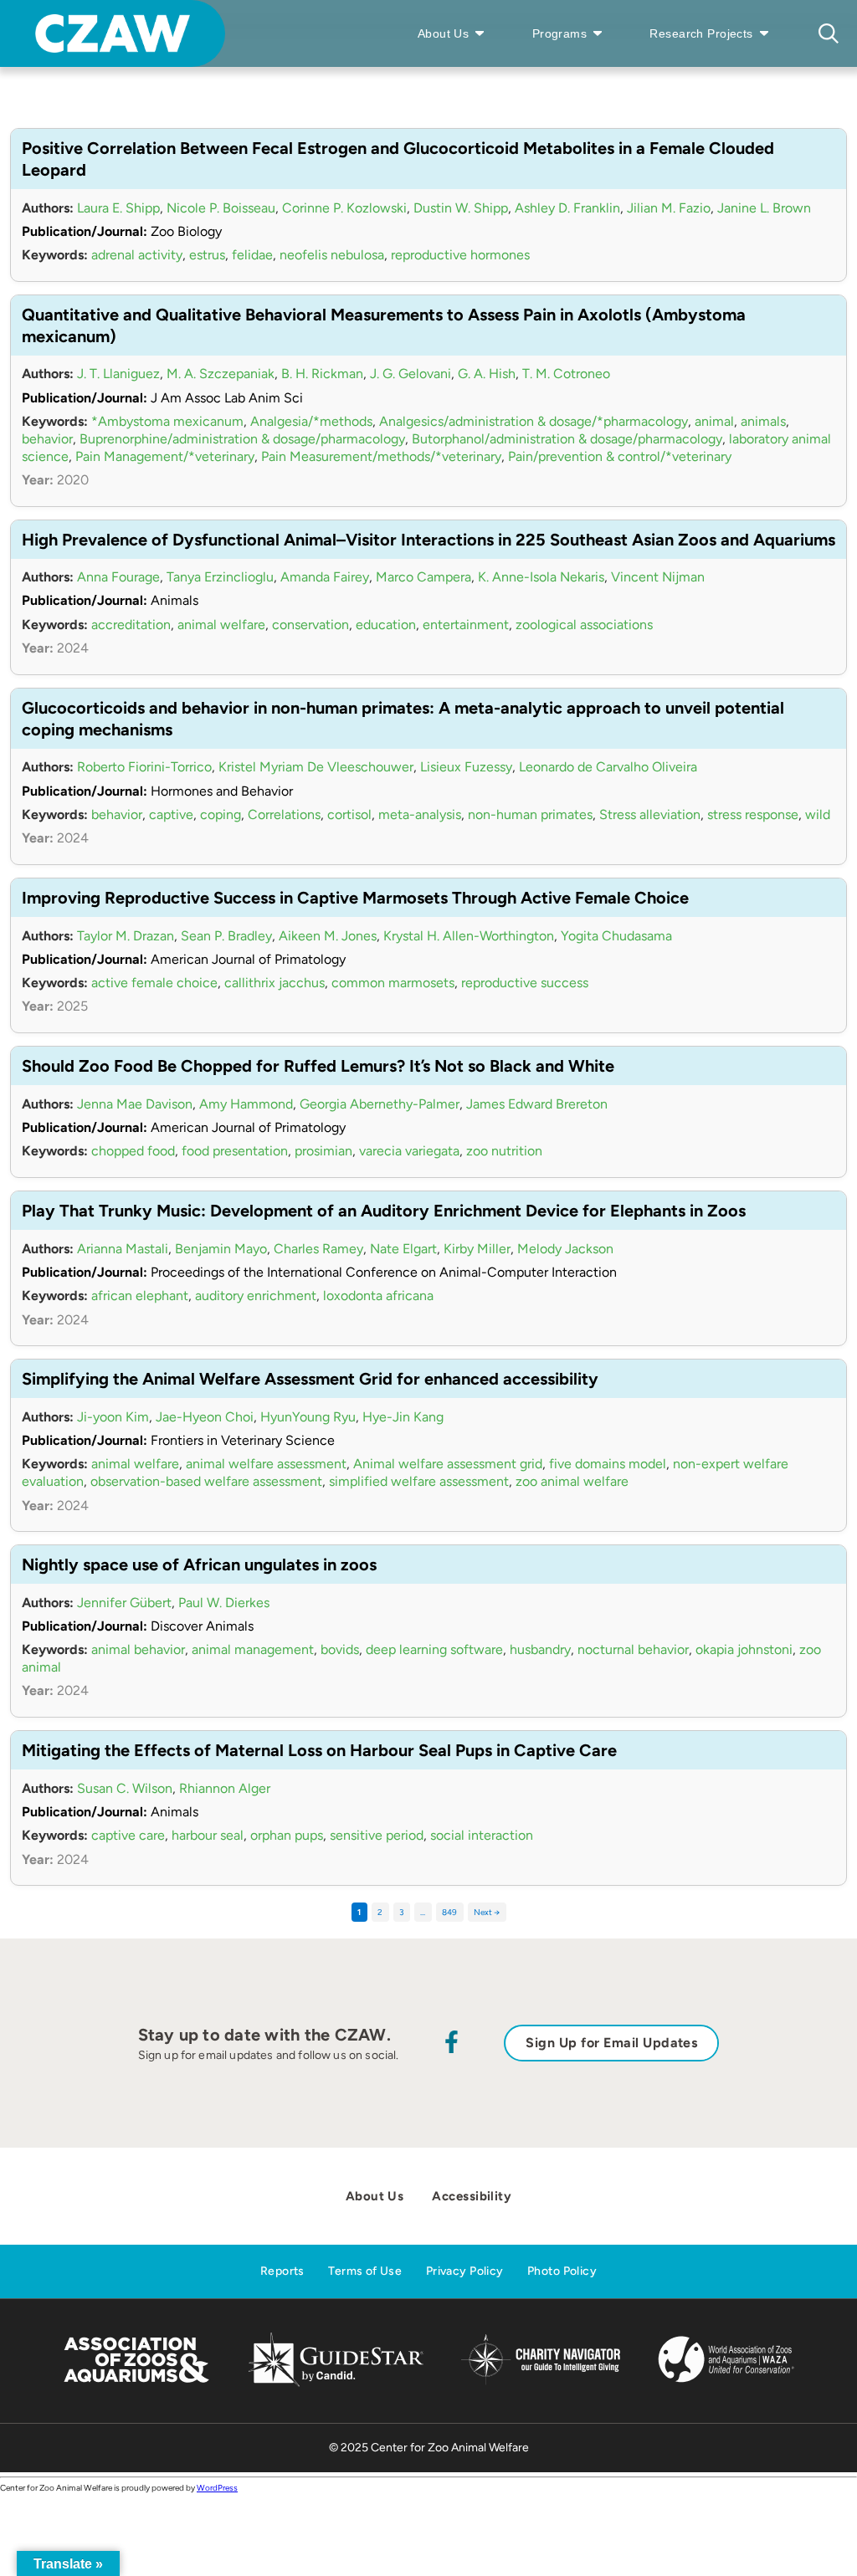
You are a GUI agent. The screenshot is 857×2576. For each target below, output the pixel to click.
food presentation (235, 1151)
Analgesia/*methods (311, 421)
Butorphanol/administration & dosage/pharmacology (567, 439)
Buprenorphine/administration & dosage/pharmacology (242, 439)
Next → (487, 1912)
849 (449, 1912)
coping (221, 814)
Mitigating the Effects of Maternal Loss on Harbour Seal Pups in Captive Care (319, 1750)
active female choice (154, 983)
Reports (282, 2271)
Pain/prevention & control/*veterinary (620, 456)
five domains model (608, 1464)
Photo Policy (562, 2271)
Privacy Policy (465, 2271)
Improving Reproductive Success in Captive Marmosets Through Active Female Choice (355, 898)
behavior (47, 439)
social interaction (482, 1835)
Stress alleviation (650, 814)
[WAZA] (726, 2384)
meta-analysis (420, 814)
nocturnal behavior (633, 1649)
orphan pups (287, 1835)
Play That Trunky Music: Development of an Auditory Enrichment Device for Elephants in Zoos (384, 1211)
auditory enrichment (256, 1296)
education (386, 625)
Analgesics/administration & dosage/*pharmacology (534, 421)
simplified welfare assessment (419, 1481)
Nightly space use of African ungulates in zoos (199, 1565)
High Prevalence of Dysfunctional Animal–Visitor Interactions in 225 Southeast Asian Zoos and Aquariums (428, 540)
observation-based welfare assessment (206, 1481)
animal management (253, 1649)
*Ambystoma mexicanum (167, 421)
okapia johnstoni (744, 1649)
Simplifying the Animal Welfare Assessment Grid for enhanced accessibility (310, 1379)
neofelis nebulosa (332, 255)
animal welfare (221, 625)
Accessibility (472, 2196)
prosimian (323, 1151)
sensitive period (377, 1835)
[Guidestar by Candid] (336, 2384)
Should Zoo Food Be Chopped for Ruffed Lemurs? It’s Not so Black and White (318, 1066)
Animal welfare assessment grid (448, 1464)
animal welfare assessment (266, 1464)
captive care (128, 1835)
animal (714, 421)
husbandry (540, 1649)
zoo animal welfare (572, 1481)
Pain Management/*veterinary (165, 456)
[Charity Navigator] (540, 2382)
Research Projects (701, 33)
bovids (340, 1649)
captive (171, 814)
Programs (559, 33)
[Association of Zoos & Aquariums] (136, 2384)
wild (818, 814)
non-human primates (530, 814)
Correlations (284, 814)
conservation (310, 625)
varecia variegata (409, 1151)
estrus (207, 255)
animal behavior (138, 1649)
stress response (753, 814)
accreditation (131, 625)
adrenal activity (137, 255)
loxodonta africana (378, 1296)
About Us (443, 33)
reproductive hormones (460, 255)
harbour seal (208, 1835)
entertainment (466, 625)
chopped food (133, 1151)
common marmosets (393, 983)
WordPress (217, 2488)
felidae (252, 255)
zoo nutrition (504, 1151)
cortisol (349, 814)
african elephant (140, 1296)
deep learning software (434, 1649)
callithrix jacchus (275, 983)
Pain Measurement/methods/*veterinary (381, 456)
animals (763, 421)
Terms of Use (365, 2271)
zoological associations (584, 625)
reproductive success (525, 983)
